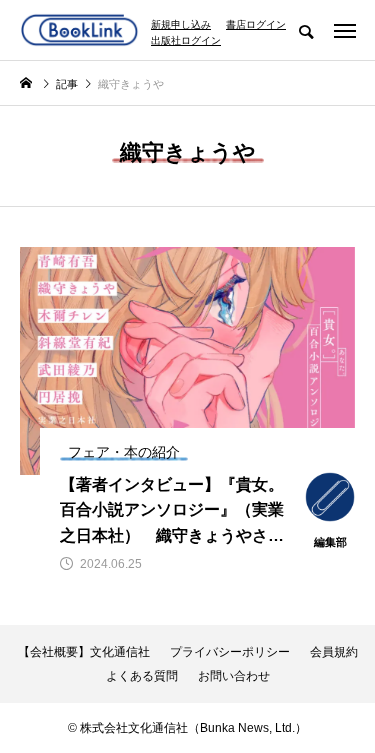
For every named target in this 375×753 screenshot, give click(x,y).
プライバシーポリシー (230, 652)
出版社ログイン (186, 41)
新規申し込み (181, 25)
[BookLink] (80, 30)
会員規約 (334, 652)
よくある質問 (142, 676)
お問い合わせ (234, 676)
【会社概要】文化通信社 (84, 652)
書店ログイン (256, 25)
